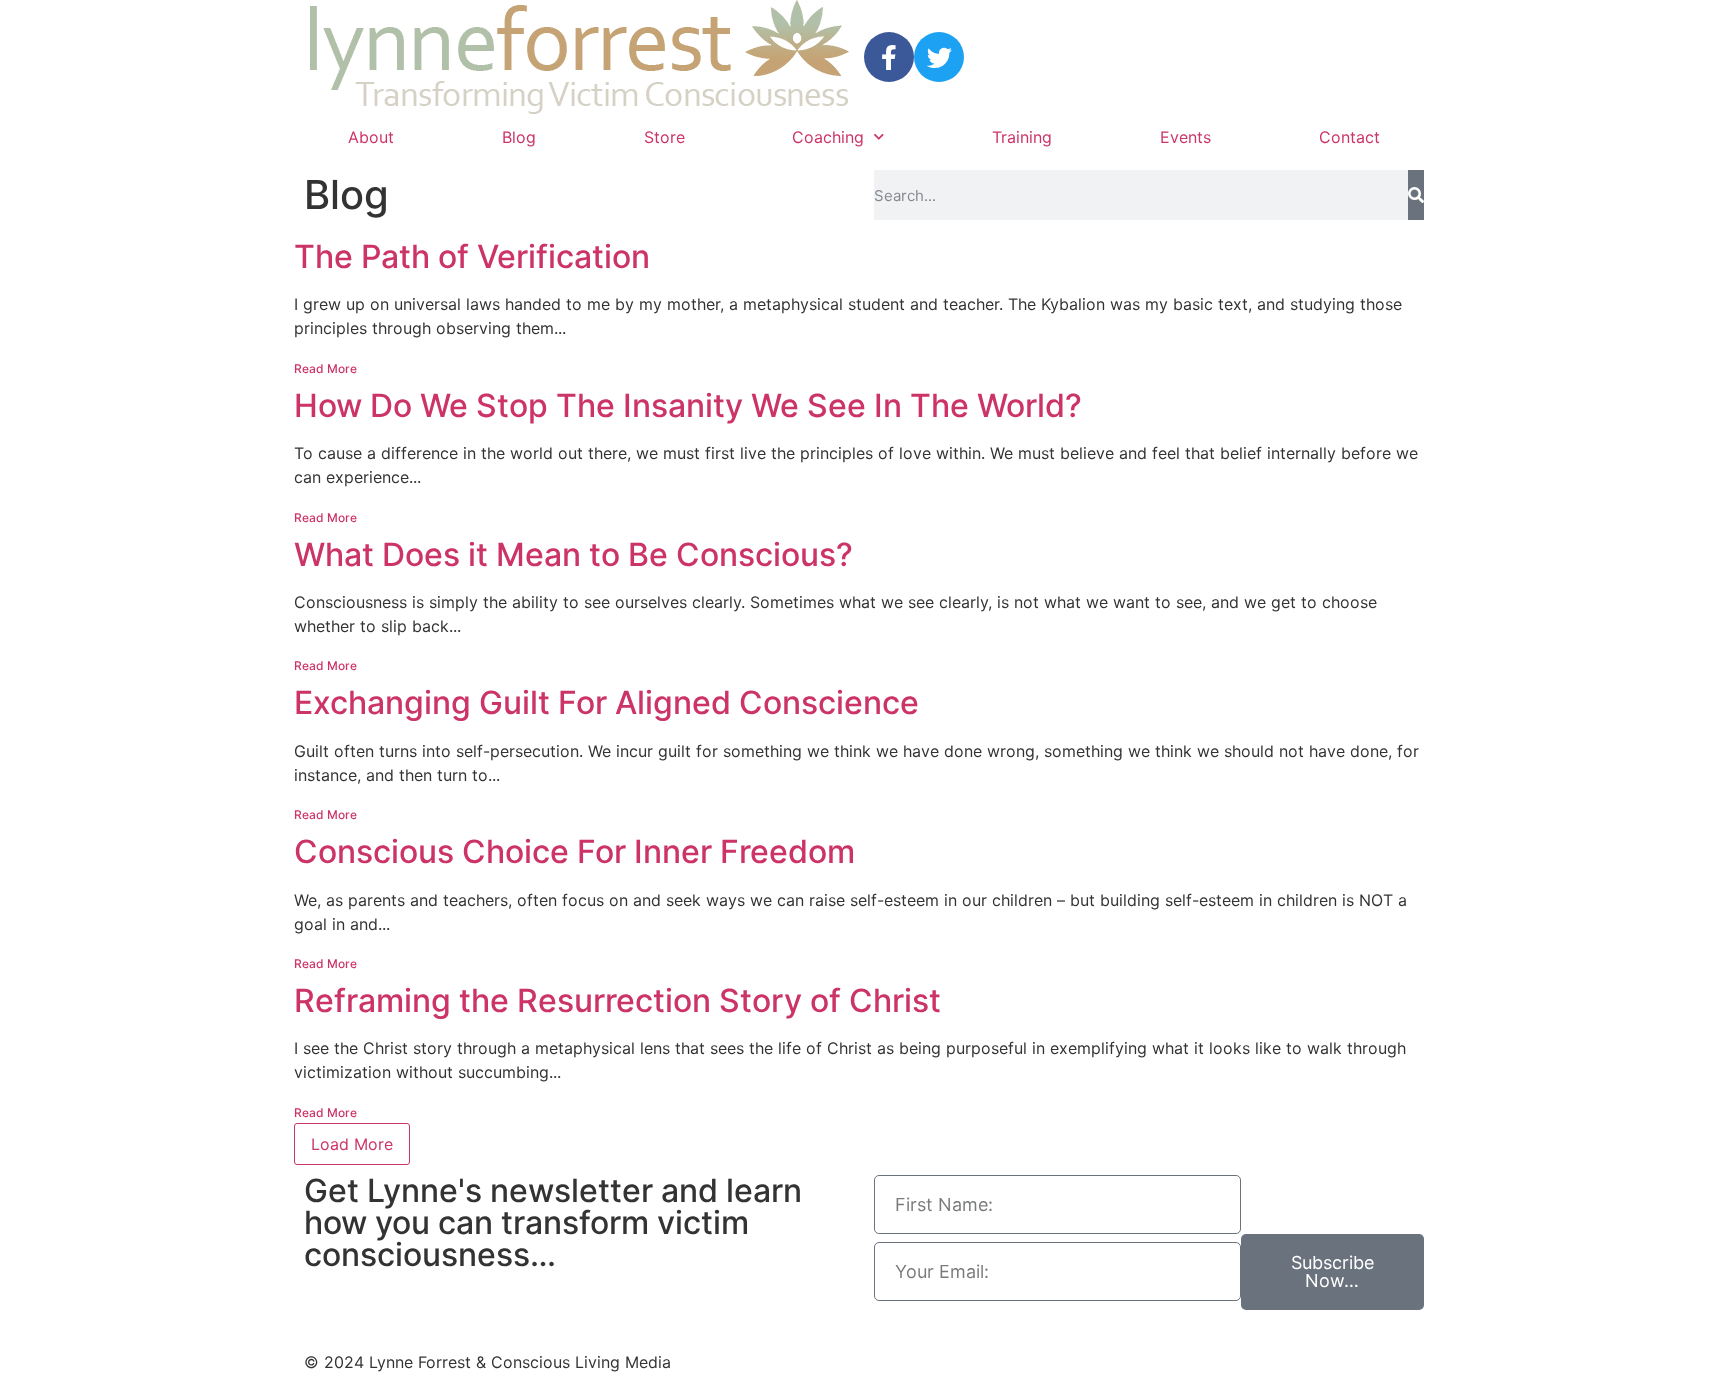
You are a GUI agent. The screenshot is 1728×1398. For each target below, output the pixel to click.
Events (1185, 137)
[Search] (1416, 195)
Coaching (828, 137)
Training (1022, 137)
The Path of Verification (472, 256)
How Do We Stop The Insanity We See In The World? (688, 405)
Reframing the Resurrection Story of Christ (617, 1000)
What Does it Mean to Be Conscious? (573, 554)
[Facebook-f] (889, 57)
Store (664, 137)
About (371, 137)
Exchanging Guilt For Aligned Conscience (606, 702)
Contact (1349, 137)
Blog (519, 137)
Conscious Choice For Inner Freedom (574, 851)
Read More (325, 368)
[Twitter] (939, 57)
